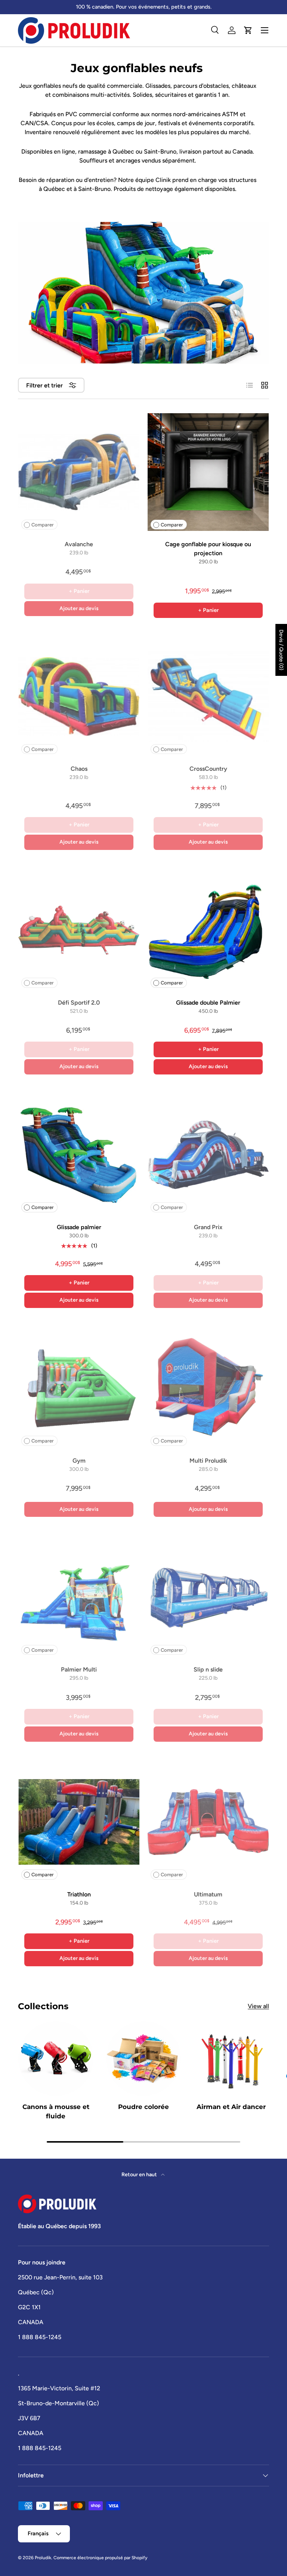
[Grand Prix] (208, 1155)
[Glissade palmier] (79, 1155)
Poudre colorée (143, 2107)
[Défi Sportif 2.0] (79, 930)
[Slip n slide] (208, 1597)
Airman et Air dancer (231, 2107)
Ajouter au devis (79, 608)
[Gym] (79, 1388)
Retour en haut (140, 2175)
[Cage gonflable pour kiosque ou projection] (208, 472)
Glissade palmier (79, 1227)
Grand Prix (208, 1227)
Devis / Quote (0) (281, 650)
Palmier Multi (79, 1669)
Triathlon (79, 1894)
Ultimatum (208, 1894)
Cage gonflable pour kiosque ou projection (208, 549)
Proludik (43, 2558)
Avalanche (79, 544)
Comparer (43, 525)
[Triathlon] (79, 1822)
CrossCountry (208, 769)
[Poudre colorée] (144, 2059)
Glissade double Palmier (208, 1003)
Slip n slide (208, 1669)
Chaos (79, 769)
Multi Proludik (208, 1461)
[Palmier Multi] (79, 1597)
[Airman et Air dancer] (231, 2059)
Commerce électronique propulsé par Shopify (100, 2558)
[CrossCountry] (208, 696)
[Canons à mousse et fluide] (56, 2059)
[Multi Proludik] (208, 1388)
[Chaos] (79, 696)
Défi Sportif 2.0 (79, 1003)
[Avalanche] (79, 472)
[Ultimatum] (208, 1822)
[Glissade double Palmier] (208, 930)
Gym (79, 1461)
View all (258, 2006)
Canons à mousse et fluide (56, 2111)
